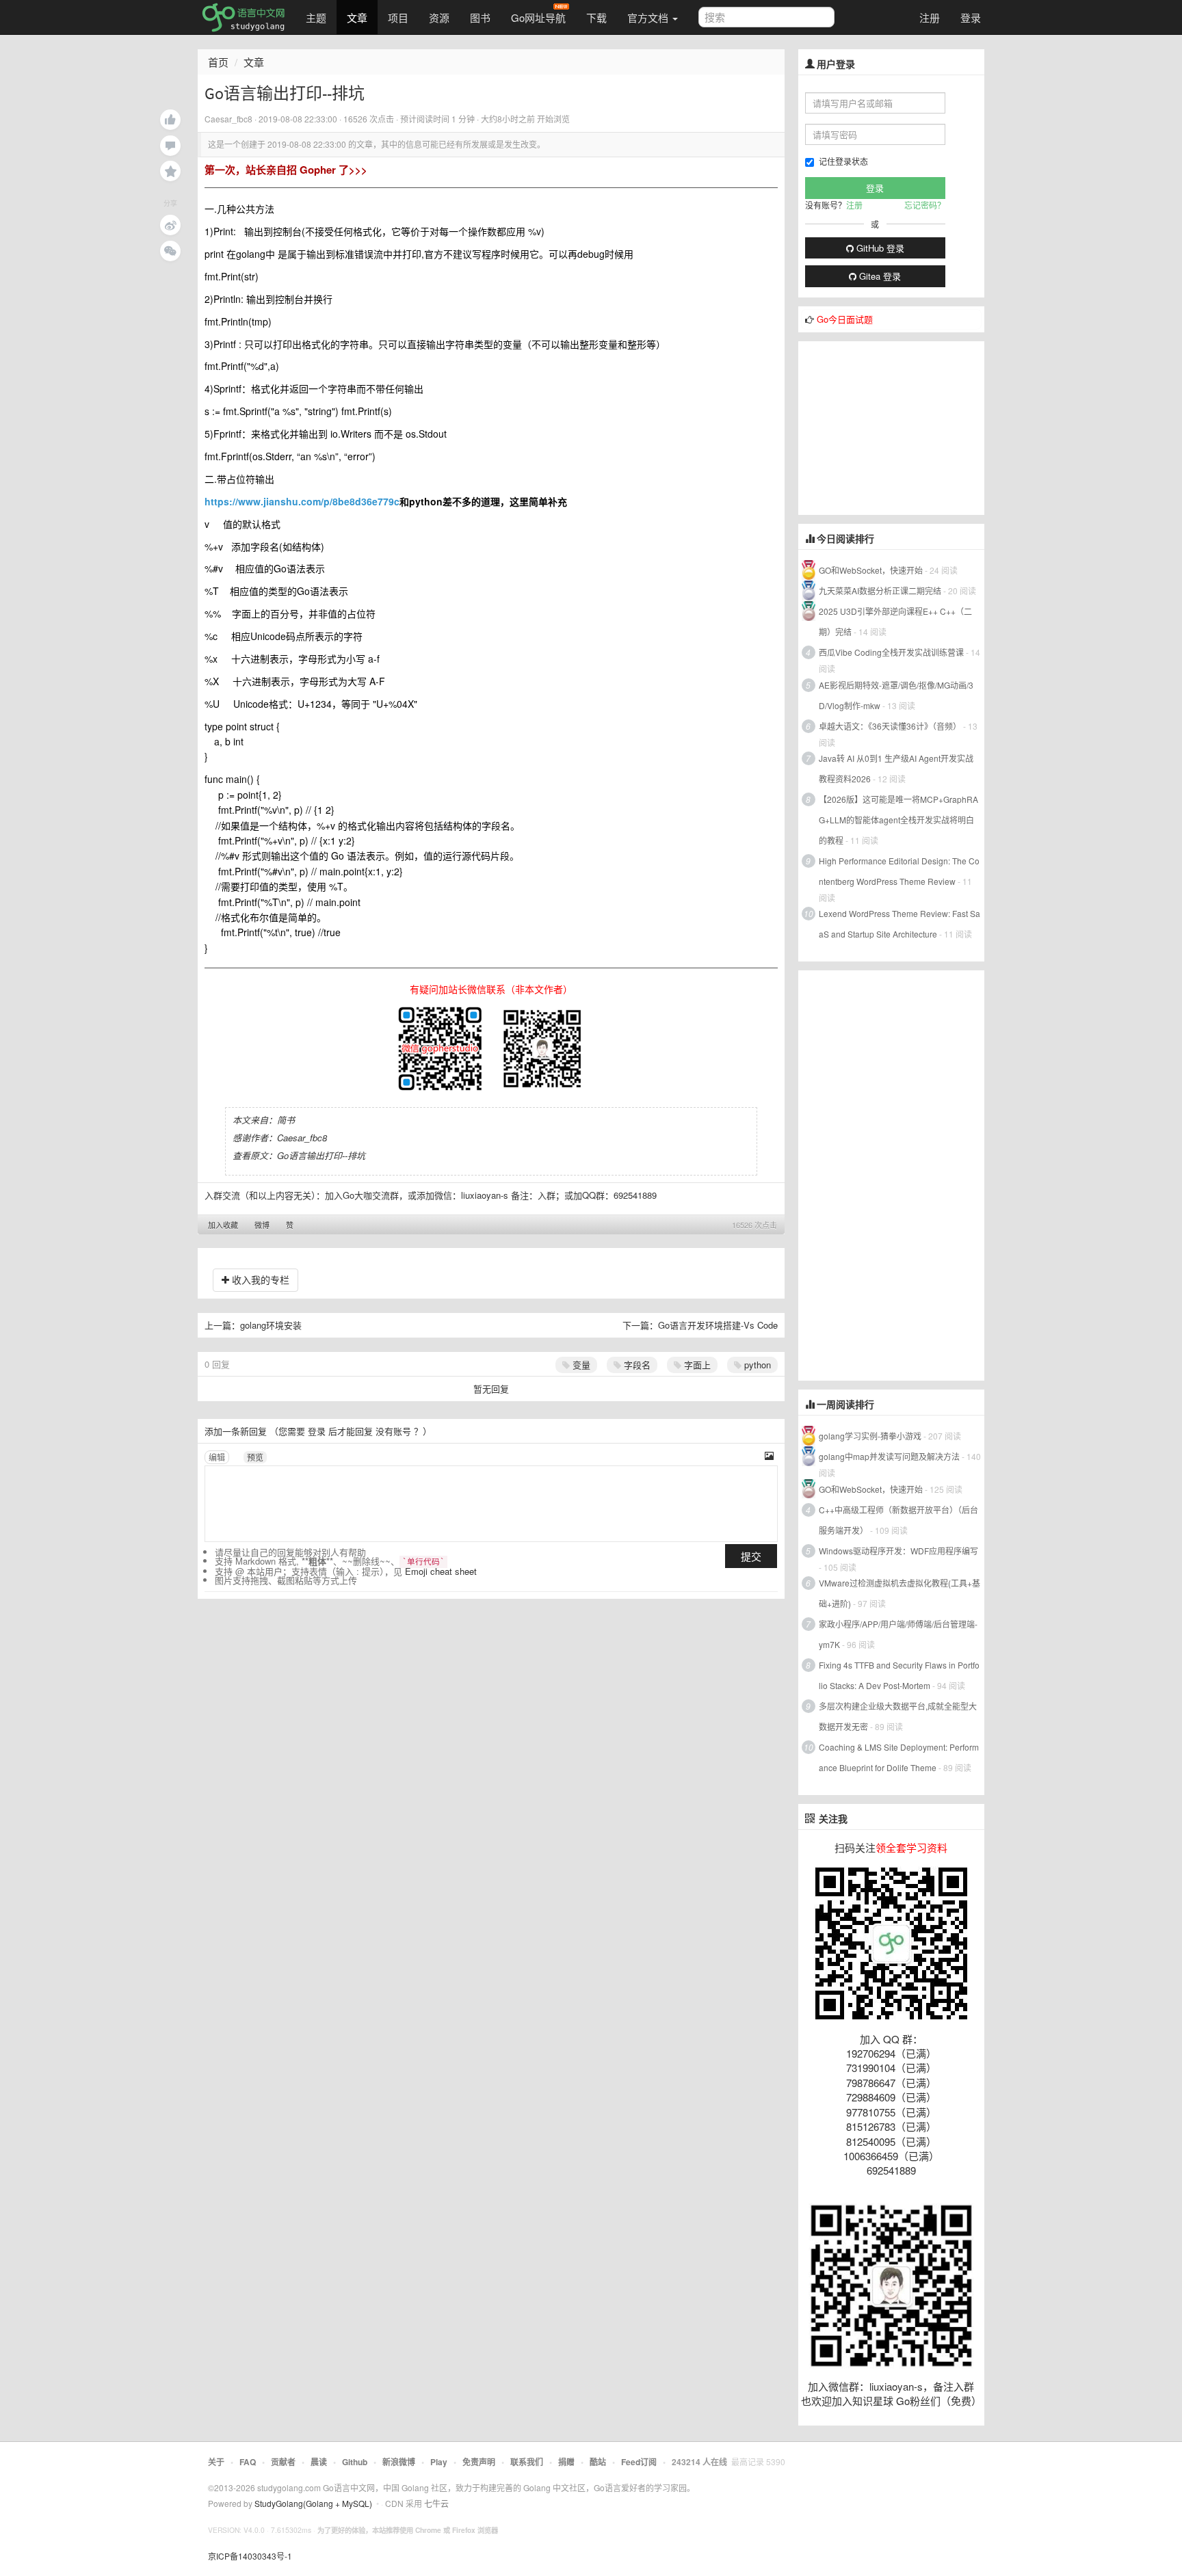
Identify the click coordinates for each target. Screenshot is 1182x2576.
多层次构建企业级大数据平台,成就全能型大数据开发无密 (898, 1716)
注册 (930, 17)
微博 (262, 1225)
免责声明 (479, 2462)
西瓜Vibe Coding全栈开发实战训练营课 (891, 652)
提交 (751, 1556)
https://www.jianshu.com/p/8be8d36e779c (302, 501)
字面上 (696, 1365)
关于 (216, 2462)
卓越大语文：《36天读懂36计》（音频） (890, 726)
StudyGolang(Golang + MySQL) (313, 2503)
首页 (218, 62)
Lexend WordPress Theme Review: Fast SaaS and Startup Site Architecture (899, 924)
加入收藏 (223, 1225)
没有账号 (393, 1431)
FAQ (248, 2462)
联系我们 (527, 2462)
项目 (398, 17)
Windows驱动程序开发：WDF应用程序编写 (898, 1551)
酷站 (598, 2462)
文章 (357, 17)
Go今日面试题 (845, 319)
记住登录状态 (843, 161)
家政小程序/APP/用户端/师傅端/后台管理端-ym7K (898, 1634)
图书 (480, 17)
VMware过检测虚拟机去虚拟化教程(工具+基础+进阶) (899, 1593)
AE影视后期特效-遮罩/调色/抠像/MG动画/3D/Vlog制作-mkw (896, 695)
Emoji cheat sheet (441, 1571)
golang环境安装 (271, 1325)
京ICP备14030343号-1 (250, 2556)
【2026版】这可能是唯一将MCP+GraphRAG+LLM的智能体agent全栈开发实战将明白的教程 (898, 820)
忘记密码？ (925, 205)
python (756, 1365)
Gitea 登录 (879, 276)
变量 (580, 1365)
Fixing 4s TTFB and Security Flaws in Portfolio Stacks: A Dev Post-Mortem (899, 1675)
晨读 (319, 2462)
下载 (596, 17)
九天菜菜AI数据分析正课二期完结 (880, 590)
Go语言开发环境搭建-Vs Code (718, 1325)
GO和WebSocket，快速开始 (871, 570)
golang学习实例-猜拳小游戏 (870, 1436)
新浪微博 (399, 2462)
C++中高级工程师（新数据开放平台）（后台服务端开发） (898, 1520)
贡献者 (283, 2462)
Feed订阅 (639, 2462)
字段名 (636, 1365)
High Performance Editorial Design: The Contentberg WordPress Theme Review (899, 871)
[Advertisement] (901, 427)
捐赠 (566, 2462)
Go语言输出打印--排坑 (321, 1155)
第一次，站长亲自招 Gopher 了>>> (286, 170)
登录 (971, 17)
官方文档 (649, 17)
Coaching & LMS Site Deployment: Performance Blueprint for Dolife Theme (899, 1757)
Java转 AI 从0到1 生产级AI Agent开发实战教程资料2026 (896, 768)
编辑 (217, 1457)
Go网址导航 (538, 17)
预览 (255, 1457)
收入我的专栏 (259, 1279)
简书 (286, 1120)
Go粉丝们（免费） (939, 2401)
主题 (316, 17)
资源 (439, 17)
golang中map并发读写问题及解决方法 (889, 1456)
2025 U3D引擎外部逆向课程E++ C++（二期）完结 (895, 621)
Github (355, 2462)
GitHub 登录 (879, 248)
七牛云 (436, 2503)
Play (439, 2462)
